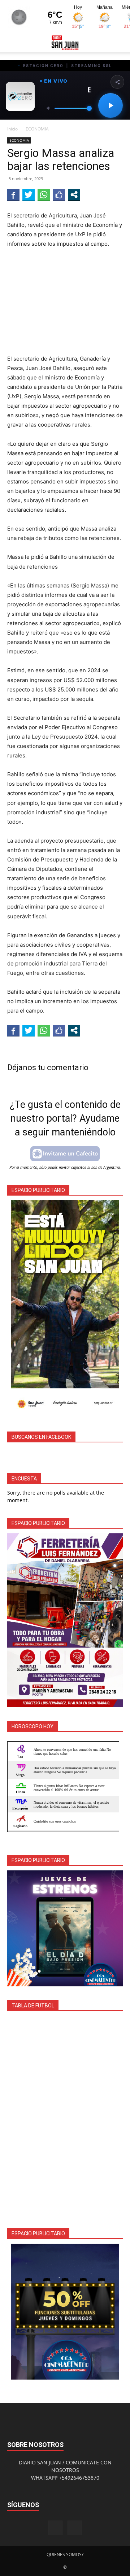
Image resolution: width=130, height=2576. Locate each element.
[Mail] (75, 2528)
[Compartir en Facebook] (13, 195)
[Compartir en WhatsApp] (44, 195)
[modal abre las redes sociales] (74, 195)
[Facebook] (55, 2528)
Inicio (12, 129)
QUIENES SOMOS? (65, 2554)
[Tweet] (29, 195)
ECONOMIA (37, 129)
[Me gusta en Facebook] (59, 195)
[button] (12, 42)
